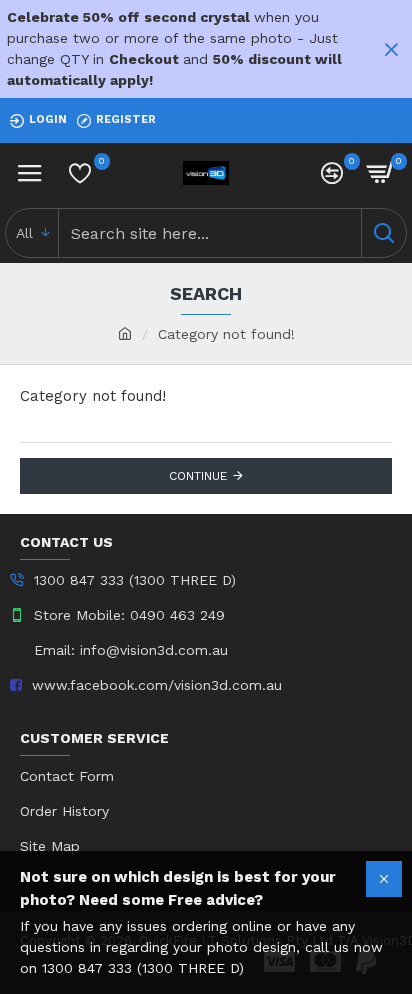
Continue (198, 476)
